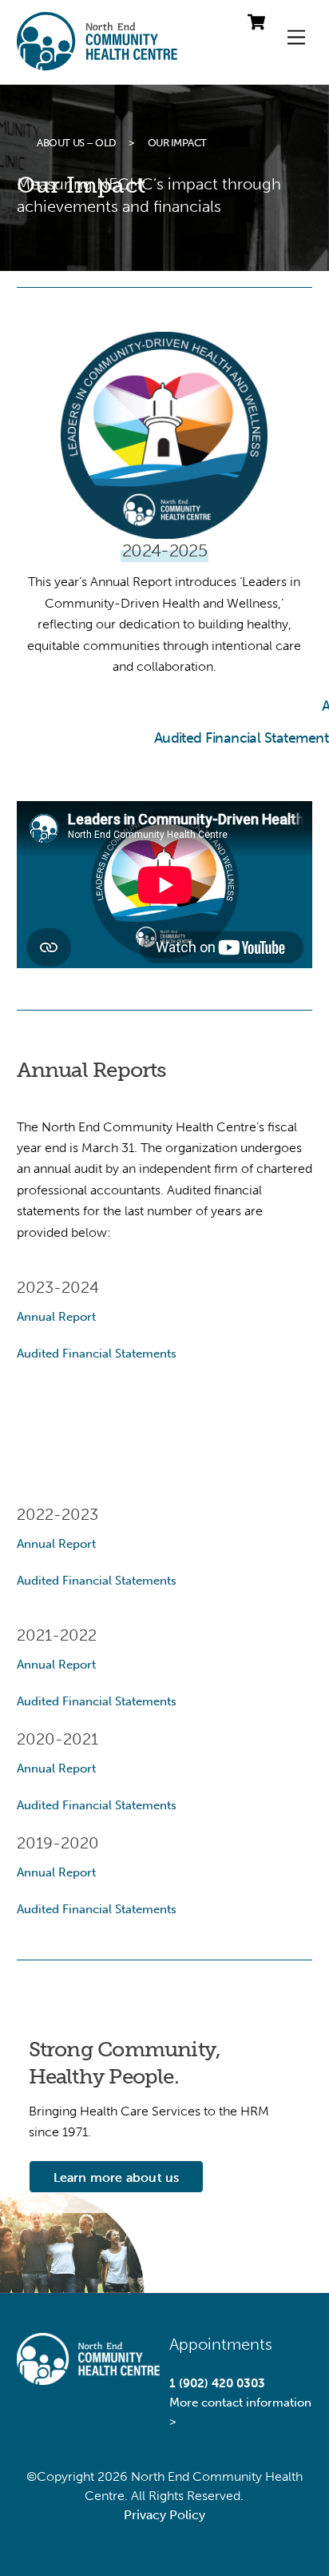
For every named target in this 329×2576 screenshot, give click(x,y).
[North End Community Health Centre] (97, 64)
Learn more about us (117, 2177)
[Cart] (256, 22)
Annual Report (56, 1317)
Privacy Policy (164, 2515)
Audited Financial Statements (97, 1354)
